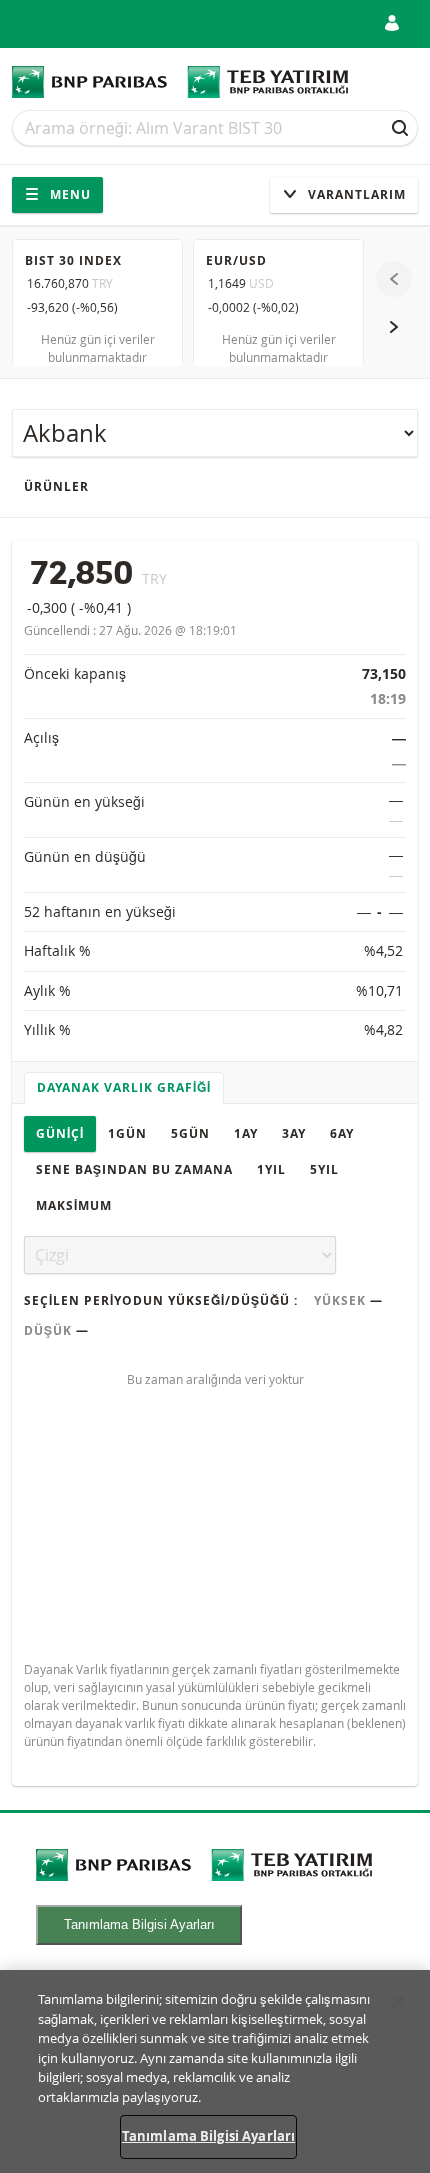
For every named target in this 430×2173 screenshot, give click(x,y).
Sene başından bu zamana (134, 1169)
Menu (68, 194)
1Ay (246, 1133)
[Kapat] (398, 2002)
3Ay (294, 1133)
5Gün (190, 1133)
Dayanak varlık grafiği (124, 1087)
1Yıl (271, 1169)
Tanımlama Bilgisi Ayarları (139, 1924)
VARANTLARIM (355, 194)
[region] (215, 2071)
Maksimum (74, 1205)
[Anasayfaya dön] (180, 82)
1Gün (127, 1133)
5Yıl (324, 1169)
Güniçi (60, 1133)
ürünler (56, 486)
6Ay (342, 1133)
